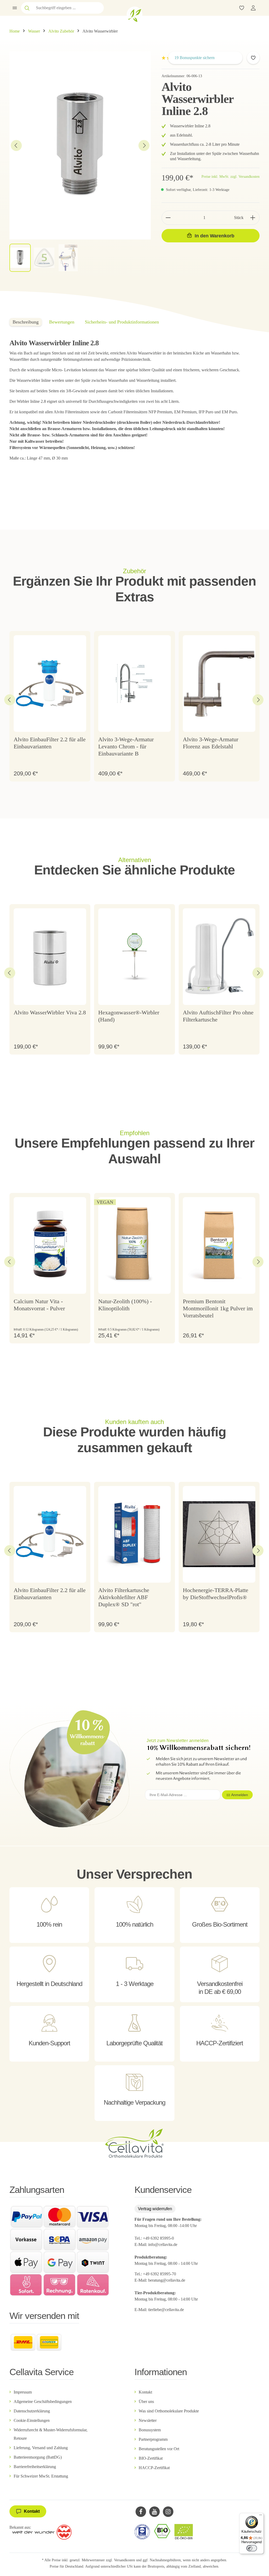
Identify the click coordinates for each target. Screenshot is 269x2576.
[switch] (252, 2548)
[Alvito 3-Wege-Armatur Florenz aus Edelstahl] (219, 684)
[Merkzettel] (242, 8)
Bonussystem (150, 2430)
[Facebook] (141, 2512)
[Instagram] (168, 2512)
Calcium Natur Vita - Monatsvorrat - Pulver (39, 1305)
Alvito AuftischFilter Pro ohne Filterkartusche (218, 1016)
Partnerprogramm (153, 2439)
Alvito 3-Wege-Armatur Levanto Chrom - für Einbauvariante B (126, 747)
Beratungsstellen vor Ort (159, 2449)
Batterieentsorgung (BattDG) (38, 2457)
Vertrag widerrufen (155, 2209)
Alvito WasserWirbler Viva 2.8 (50, 1013)
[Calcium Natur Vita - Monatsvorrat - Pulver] (50, 1245)
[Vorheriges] (16, 145)
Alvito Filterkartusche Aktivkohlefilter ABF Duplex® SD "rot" (124, 1597)
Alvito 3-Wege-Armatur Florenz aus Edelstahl (211, 743)
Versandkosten (125, 2560)
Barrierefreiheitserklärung (35, 2467)
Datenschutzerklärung (32, 2411)
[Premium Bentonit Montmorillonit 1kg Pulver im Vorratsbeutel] (219, 1245)
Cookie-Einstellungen (32, 2420)
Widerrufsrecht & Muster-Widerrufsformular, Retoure (51, 2434)
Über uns (146, 2402)
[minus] (168, 218)
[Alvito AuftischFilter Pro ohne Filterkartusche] (219, 957)
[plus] (253, 218)
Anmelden (240, 1795)
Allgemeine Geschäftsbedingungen (43, 2402)
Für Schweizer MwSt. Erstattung (41, 2476)
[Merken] (253, 58)
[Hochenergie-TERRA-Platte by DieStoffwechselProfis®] (219, 1534)
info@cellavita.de (163, 2244)
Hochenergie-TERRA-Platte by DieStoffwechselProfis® (216, 1594)
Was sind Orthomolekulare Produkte (169, 2411)
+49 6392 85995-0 (158, 2238)
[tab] (26, 322)
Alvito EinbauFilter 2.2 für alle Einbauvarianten (50, 743)
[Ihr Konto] (253, 8)
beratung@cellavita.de (167, 2280)
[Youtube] (154, 2512)
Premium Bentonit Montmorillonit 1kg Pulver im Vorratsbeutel (218, 1308)
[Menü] (15, 8)
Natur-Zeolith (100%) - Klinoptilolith (125, 1305)
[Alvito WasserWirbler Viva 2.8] (50, 957)
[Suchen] (27, 8)
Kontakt (145, 2392)
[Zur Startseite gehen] (134, 14)
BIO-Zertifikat (151, 2458)
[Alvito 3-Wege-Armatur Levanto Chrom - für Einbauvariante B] (134, 684)
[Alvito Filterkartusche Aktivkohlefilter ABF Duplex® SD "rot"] (134, 1534)
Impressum (23, 2392)
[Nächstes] (144, 145)
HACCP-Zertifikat (154, 2468)
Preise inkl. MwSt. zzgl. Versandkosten (231, 177)
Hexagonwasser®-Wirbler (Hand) (129, 1016)
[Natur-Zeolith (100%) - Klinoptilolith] (134, 1245)
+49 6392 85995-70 (160, 2274)
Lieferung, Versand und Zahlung (41, 2448)
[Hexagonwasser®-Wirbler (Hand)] (134, 957)
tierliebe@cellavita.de (166, 2310)
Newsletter (148, 2420)
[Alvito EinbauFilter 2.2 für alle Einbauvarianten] (50, 684)
